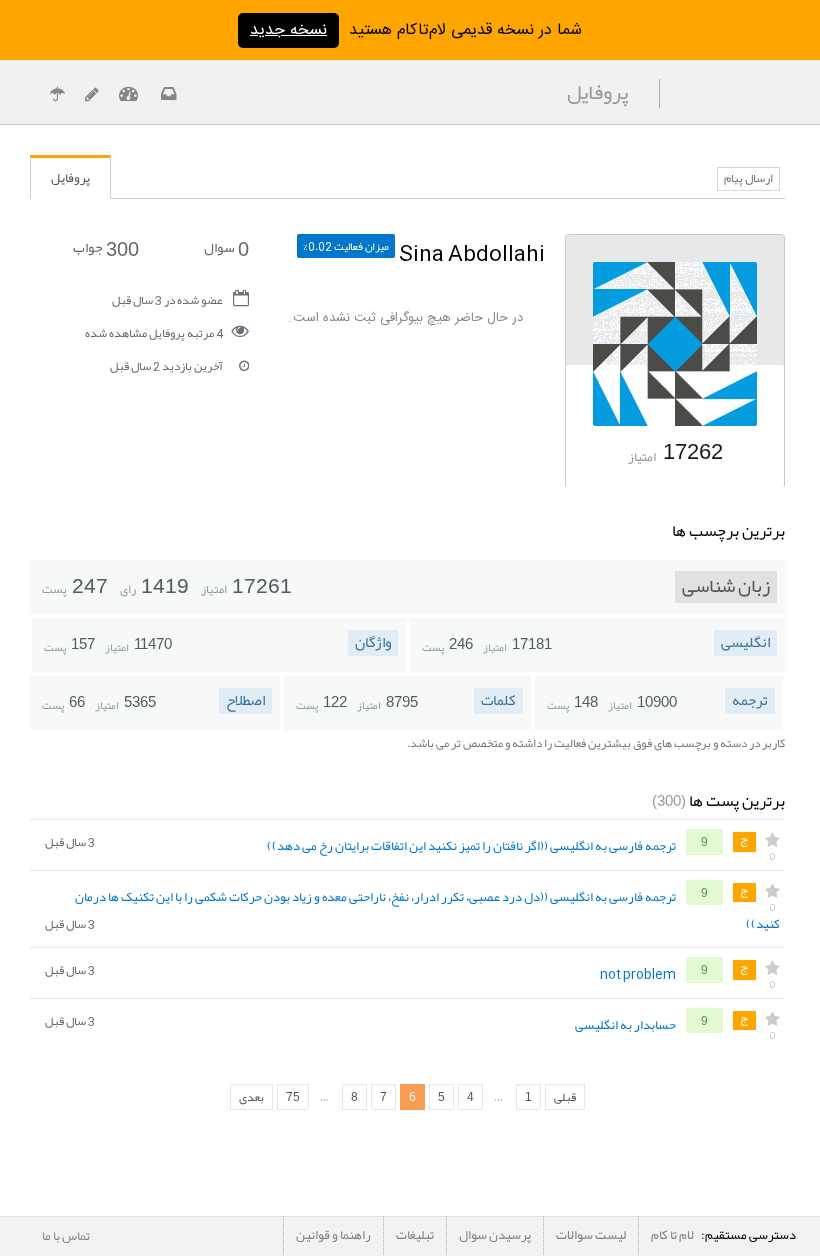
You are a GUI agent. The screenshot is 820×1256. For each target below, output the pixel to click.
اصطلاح (245, 701)
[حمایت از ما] (57, 96)
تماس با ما (66, 1236)
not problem (638, 975)
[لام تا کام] (166, 96)
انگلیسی (745, 643)
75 (293, 1097)
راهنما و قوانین (333, 1235)
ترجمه (750, 701)
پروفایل (70, 178)
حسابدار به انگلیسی (625, 1025)
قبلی (565, 1097)
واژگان (373, 643)
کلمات (498, 701)
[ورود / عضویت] (128, 96)
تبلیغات (415, 1235)
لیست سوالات (591, 1235)
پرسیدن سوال (495, 1235)
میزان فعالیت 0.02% (346, 246)
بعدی (251, 1097)
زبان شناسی (726, 587)
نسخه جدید (288, 30)
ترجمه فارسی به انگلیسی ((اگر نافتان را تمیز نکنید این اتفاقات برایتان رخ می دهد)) (471, 847)
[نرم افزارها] (91, 96)
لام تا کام (672, 1235)
